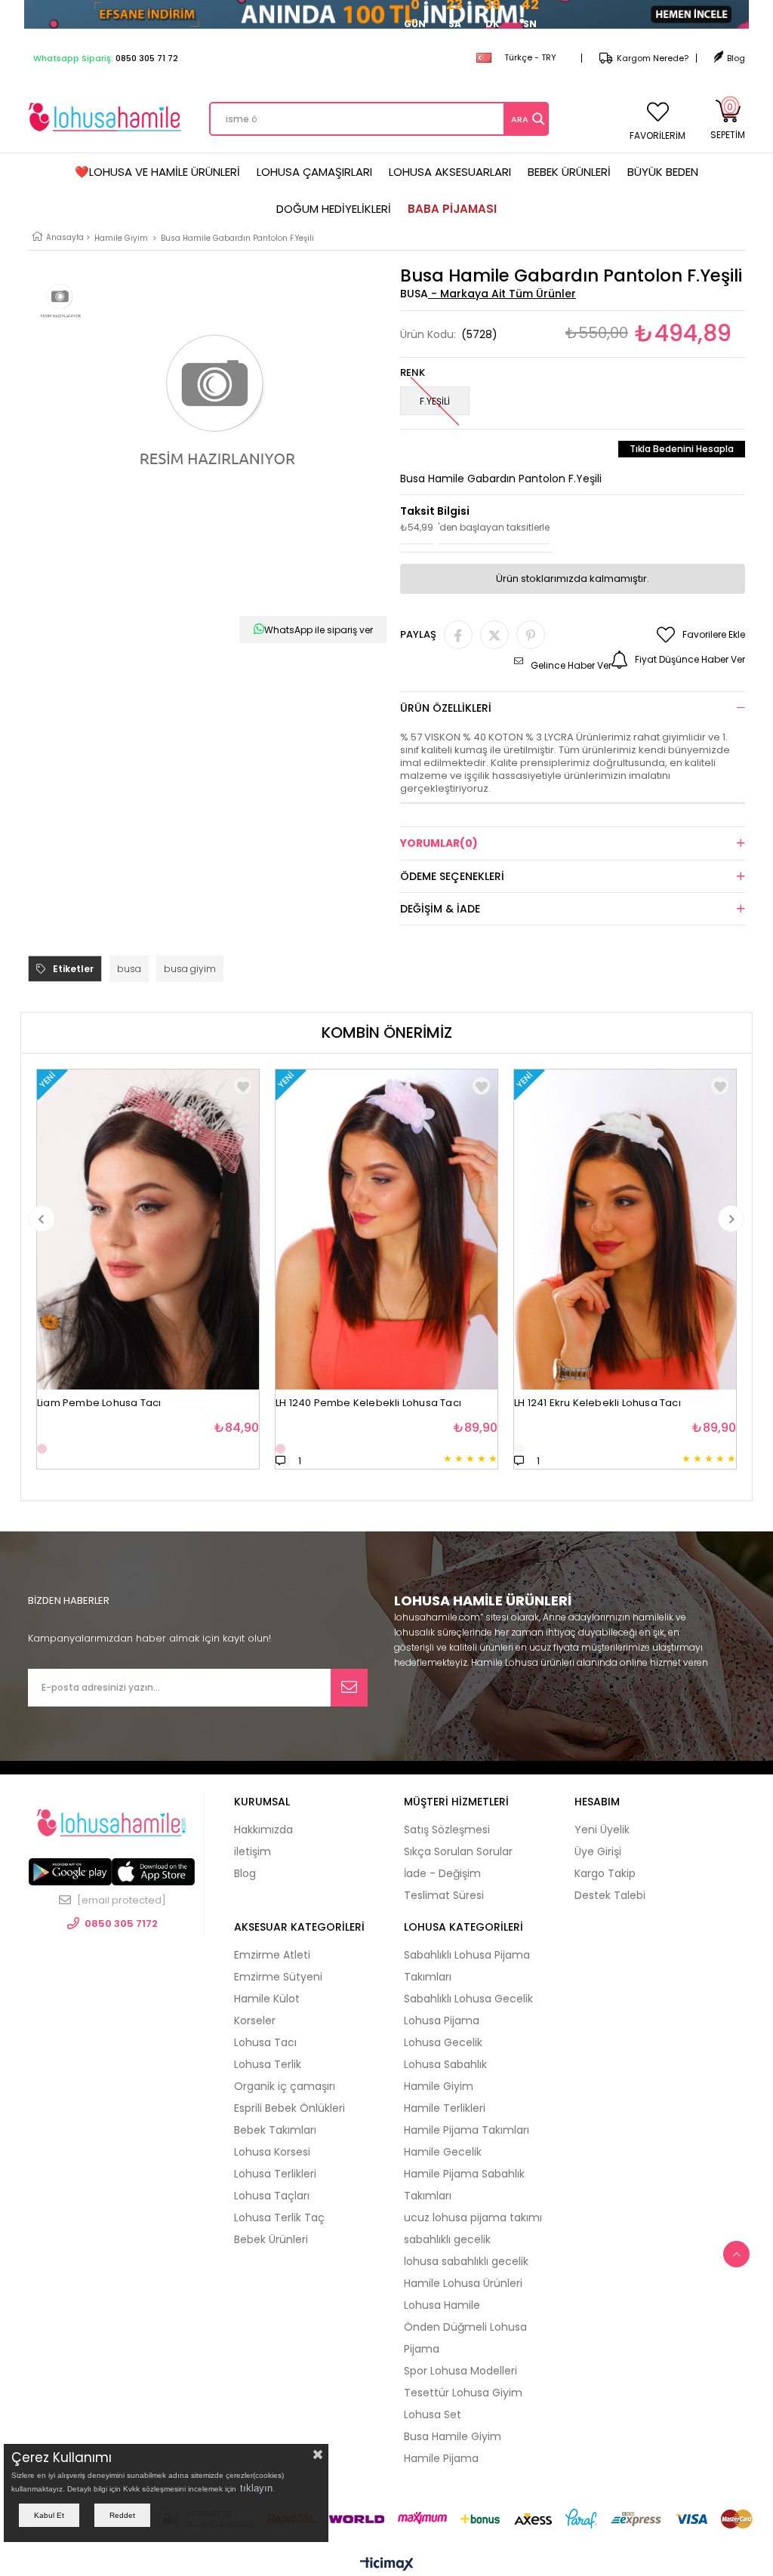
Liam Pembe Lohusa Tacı (99, 1403)
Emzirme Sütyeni (278, 1977)
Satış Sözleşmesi (447, 1830)
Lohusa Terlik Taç (279, 2217)
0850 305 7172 (121, 1924)
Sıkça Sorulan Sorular (458, 1851)
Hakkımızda (263, 1830)
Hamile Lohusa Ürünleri (463, 2283)
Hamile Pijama (441, 2458)
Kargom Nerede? (653, 58)
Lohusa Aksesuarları (450, 172)
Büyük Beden (663, 172)
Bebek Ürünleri (569, 172)
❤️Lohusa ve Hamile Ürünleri (157, 172)
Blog (736, 58)
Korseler (255, 2020)
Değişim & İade (440, 909)
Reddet (122, 2515)
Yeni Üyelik (602, 1830)
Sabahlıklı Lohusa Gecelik (468, 1999)
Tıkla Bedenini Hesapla (682, 449)
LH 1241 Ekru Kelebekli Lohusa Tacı (597, 1403)
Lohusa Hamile (442, 2305)
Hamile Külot (267, 1999)
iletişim (253, 1851)
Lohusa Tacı (265, 2042)
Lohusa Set (433, 2414)
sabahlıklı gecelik (447, 2239)
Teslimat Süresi (444, 1895)
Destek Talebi (610, 1895)
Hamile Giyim (439, 2086)
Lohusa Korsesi (272, 2152)
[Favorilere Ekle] (243, 1086)
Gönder (349, 1688)
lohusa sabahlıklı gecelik (466, 2261)
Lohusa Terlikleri (275, 2174)
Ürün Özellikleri (446, 708)
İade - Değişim (442, 1873)
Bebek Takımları (275, 2130)
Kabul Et (49, 2515)
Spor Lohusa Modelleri (460, 2371)
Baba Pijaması (452, 209)
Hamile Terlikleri (445, 2108)
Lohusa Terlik (268, 2064)
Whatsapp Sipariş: (106, 58)
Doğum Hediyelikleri (334, 209)
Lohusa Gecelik (443, 2042)
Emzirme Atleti (272, 1955)
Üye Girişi (598, 1851)
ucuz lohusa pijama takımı (473, 2217)
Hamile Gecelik (443, 2152)
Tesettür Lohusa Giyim (463, 2393)
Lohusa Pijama (442, 2020)
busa (129, 969)
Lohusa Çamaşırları (314, 172)
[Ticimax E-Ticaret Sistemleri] (387, 2565)
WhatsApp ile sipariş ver (319, 630)
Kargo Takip (605, 1873)
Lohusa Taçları (272, 2196)
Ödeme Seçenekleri (452, 876)
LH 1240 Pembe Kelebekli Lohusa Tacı (368, 1403)
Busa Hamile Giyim (453, 2436)
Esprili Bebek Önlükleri (289, 2108)
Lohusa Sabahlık (445, 2064)
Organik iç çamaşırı (285, 2086)
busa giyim (190, 969)
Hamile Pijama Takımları (467, 2130)
